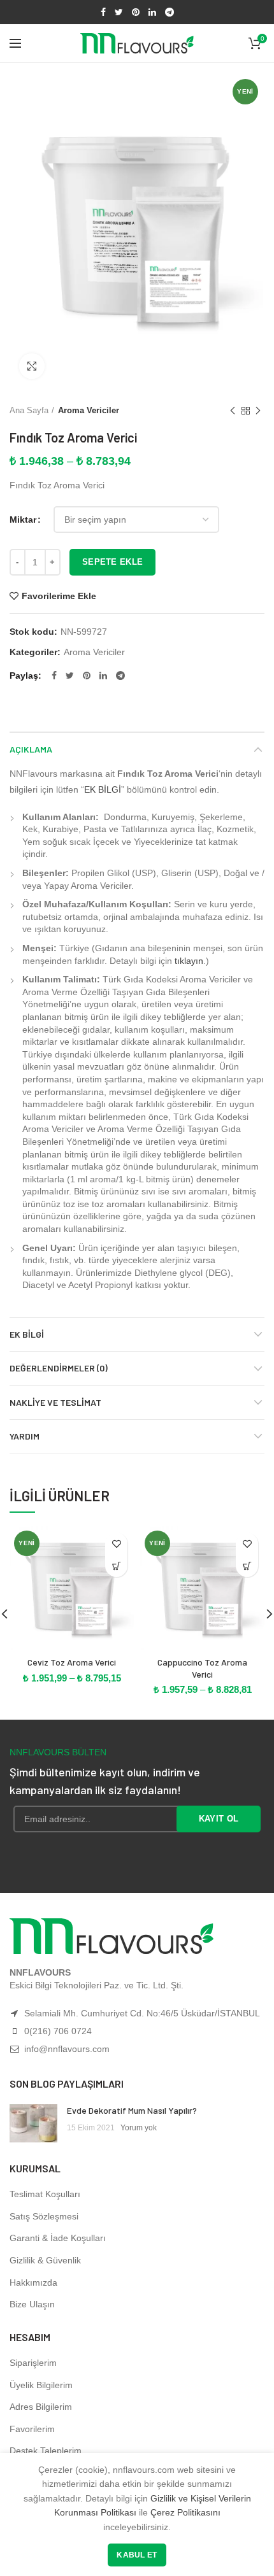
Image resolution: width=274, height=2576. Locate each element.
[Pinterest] (136, 12)
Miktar (23, 520)
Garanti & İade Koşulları (58, 2238)
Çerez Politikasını (185, 2512)
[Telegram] (169, 12)
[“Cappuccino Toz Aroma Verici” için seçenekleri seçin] (247, 1566)
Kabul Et (137, 2555)
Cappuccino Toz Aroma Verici (202, 1668)
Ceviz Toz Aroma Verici (72, 1662)
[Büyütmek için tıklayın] (32, 366)
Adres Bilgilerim (41, 2407)
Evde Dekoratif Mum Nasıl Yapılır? (132, 2110)
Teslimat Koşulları (45, 2194)
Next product (258, 411)
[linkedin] (152, 12)
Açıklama (31, 749)
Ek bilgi (27, 1334)
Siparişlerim (33, 2363)
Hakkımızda (33, 2282)
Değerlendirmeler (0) (59, 1368)
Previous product (233, 411)
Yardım (25, 1436)
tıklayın (189, 961)
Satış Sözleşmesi (44, 2216)
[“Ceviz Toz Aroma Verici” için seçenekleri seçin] (116, 1566)
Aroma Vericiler (89, 410)
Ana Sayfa (29, 410)
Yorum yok (139, 2128)
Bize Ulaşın (32, 2304)
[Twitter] (119, 12)
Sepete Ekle (112, 562)
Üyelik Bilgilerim (41, 2385)
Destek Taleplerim (46, 2451)
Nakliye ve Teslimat (55, 1402)
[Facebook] (103, 12)
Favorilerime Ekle (59, 596)
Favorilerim (32, 2429)
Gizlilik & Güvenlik (45, 2260)
